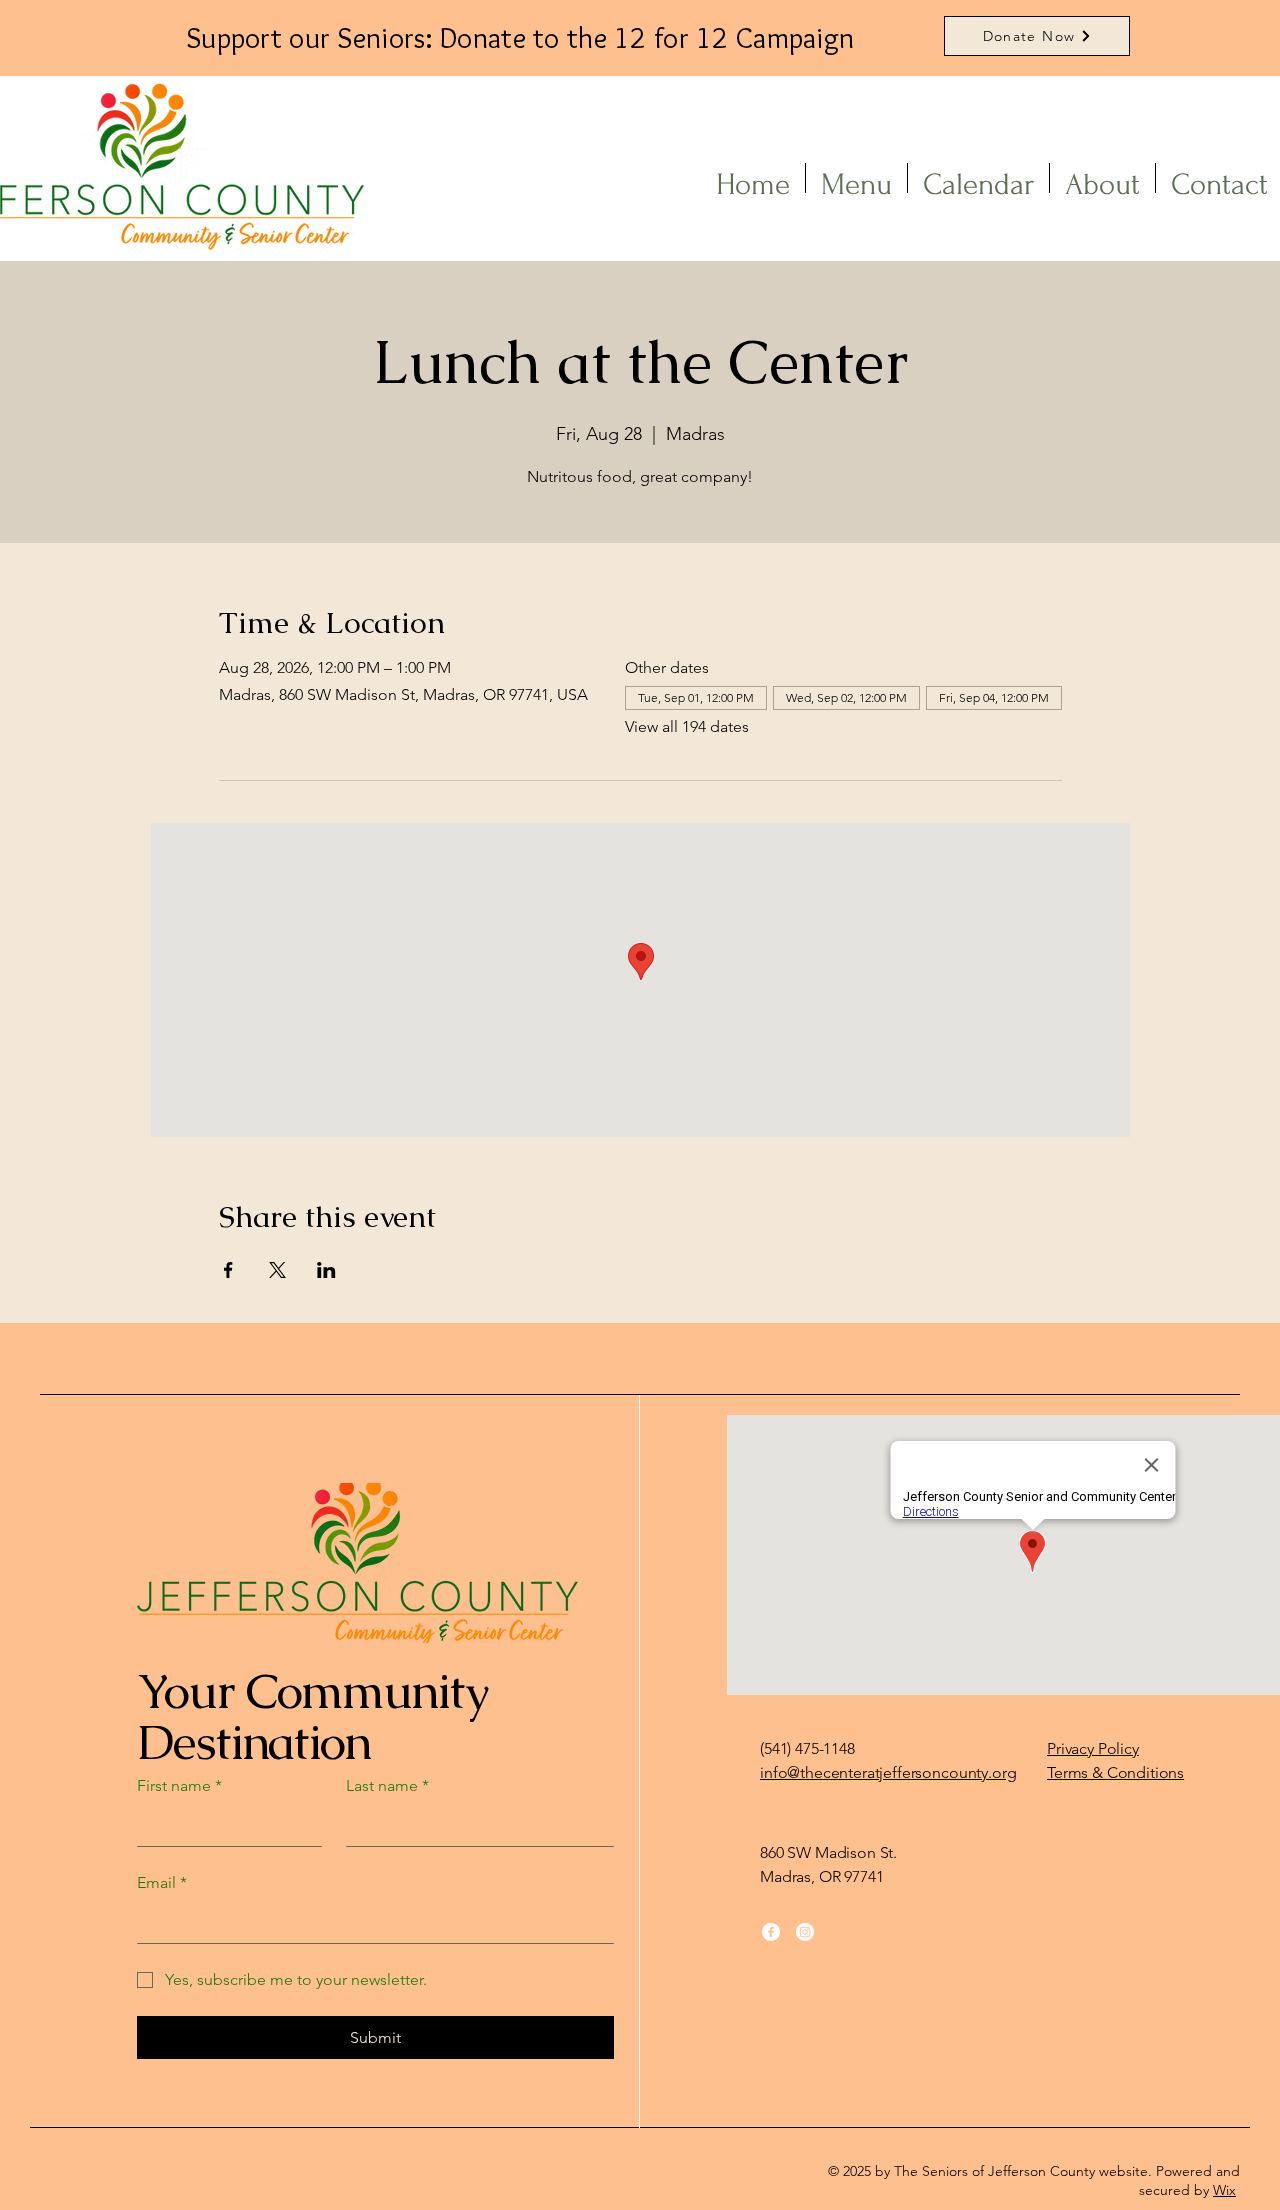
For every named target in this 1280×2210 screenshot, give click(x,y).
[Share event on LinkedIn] (326, 1270)
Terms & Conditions (1115, 1772)
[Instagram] (805, 1932)
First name (179, 1785)
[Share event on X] (277, 1270)
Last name (387, 1785)
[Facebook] (771, 1932)
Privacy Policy (1093, 1748)
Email (162, 1882)
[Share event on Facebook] (228, 1270)
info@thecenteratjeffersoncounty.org (888, 1772)
